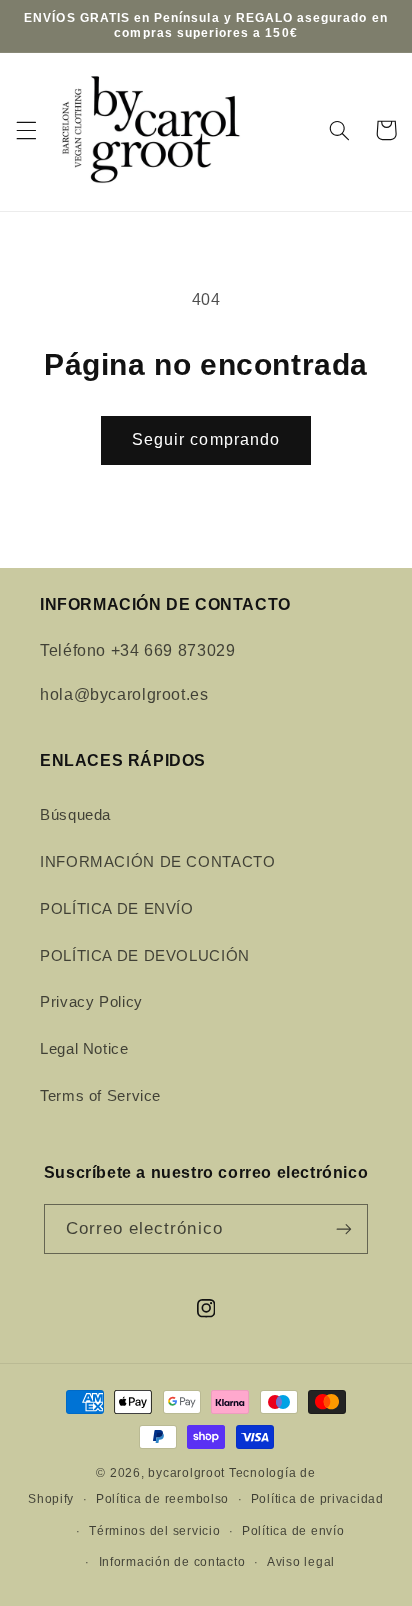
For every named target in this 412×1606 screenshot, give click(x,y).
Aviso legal (301, 1562)
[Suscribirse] (344, 1228)
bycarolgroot (186, 1473)
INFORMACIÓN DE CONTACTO (158, 862)
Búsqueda (75, 815)
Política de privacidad (317, 1499)
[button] (26, 130)
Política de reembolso (162, 1499)
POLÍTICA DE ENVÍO (117, 909)
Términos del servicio (154, 1531)
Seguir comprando (206, 439)
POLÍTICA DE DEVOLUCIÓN (145, 956)
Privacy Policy (91, 1002)
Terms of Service (100, 1096)
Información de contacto (172, 1562)
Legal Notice (84, 1049)
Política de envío (293, 1531)
